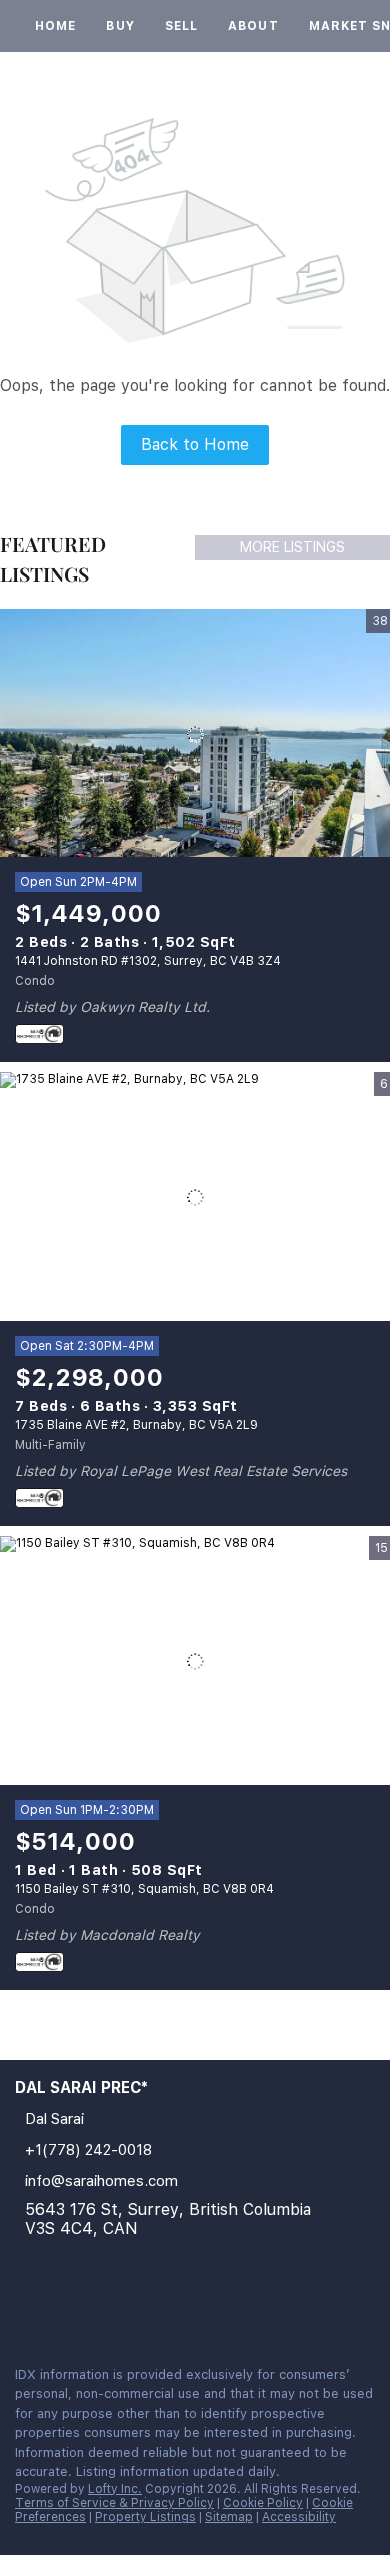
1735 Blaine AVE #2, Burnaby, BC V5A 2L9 (136, 1425)
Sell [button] (181, 26)
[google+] (64, 2307)
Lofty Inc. (115, 2489)
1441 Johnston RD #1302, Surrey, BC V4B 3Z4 (148, 961)
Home (55, 26)
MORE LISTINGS (292, 547)
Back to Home (195, 444)
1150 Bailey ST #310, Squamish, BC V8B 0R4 (144, 1889)
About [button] (253, 26)
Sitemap (229, 2517)
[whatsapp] (104, 2307)
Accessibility (299, 2517)
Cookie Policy (263, 2503)
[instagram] (24, 2307)
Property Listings (145, 2517)
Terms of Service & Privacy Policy (114, 2503)
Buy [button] (120, 26)
